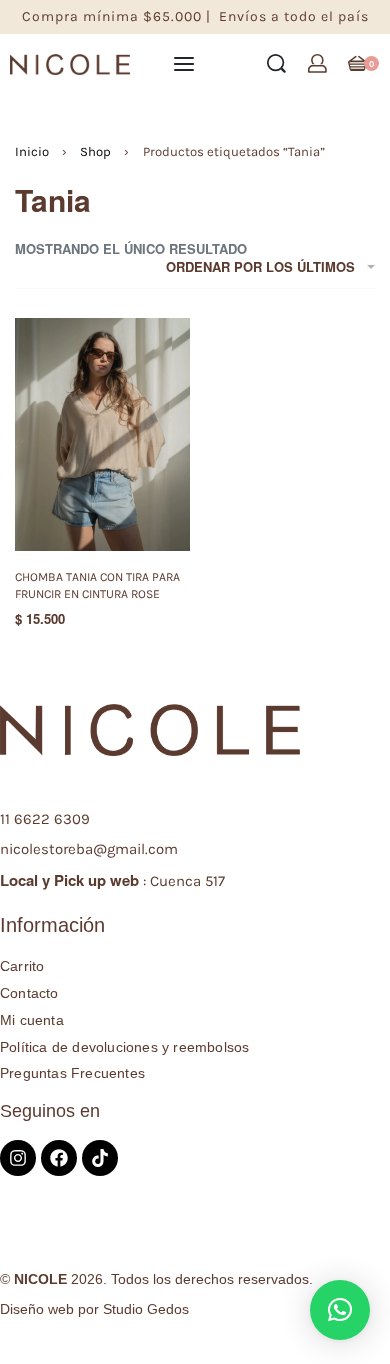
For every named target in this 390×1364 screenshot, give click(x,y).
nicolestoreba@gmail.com (89, 849)
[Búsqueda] (276, 63)
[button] (340, 1310)
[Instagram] (18, 1158)
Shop (95, 151)
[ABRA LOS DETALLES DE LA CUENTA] (317, 63)
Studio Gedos (146, 1309)
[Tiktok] (100, 1158)
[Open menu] (184, 64)
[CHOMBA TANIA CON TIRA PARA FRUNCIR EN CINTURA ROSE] (102, 434)
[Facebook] (59, 1158)
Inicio (32, 151)
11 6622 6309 (45, 819)
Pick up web (96, 880)
